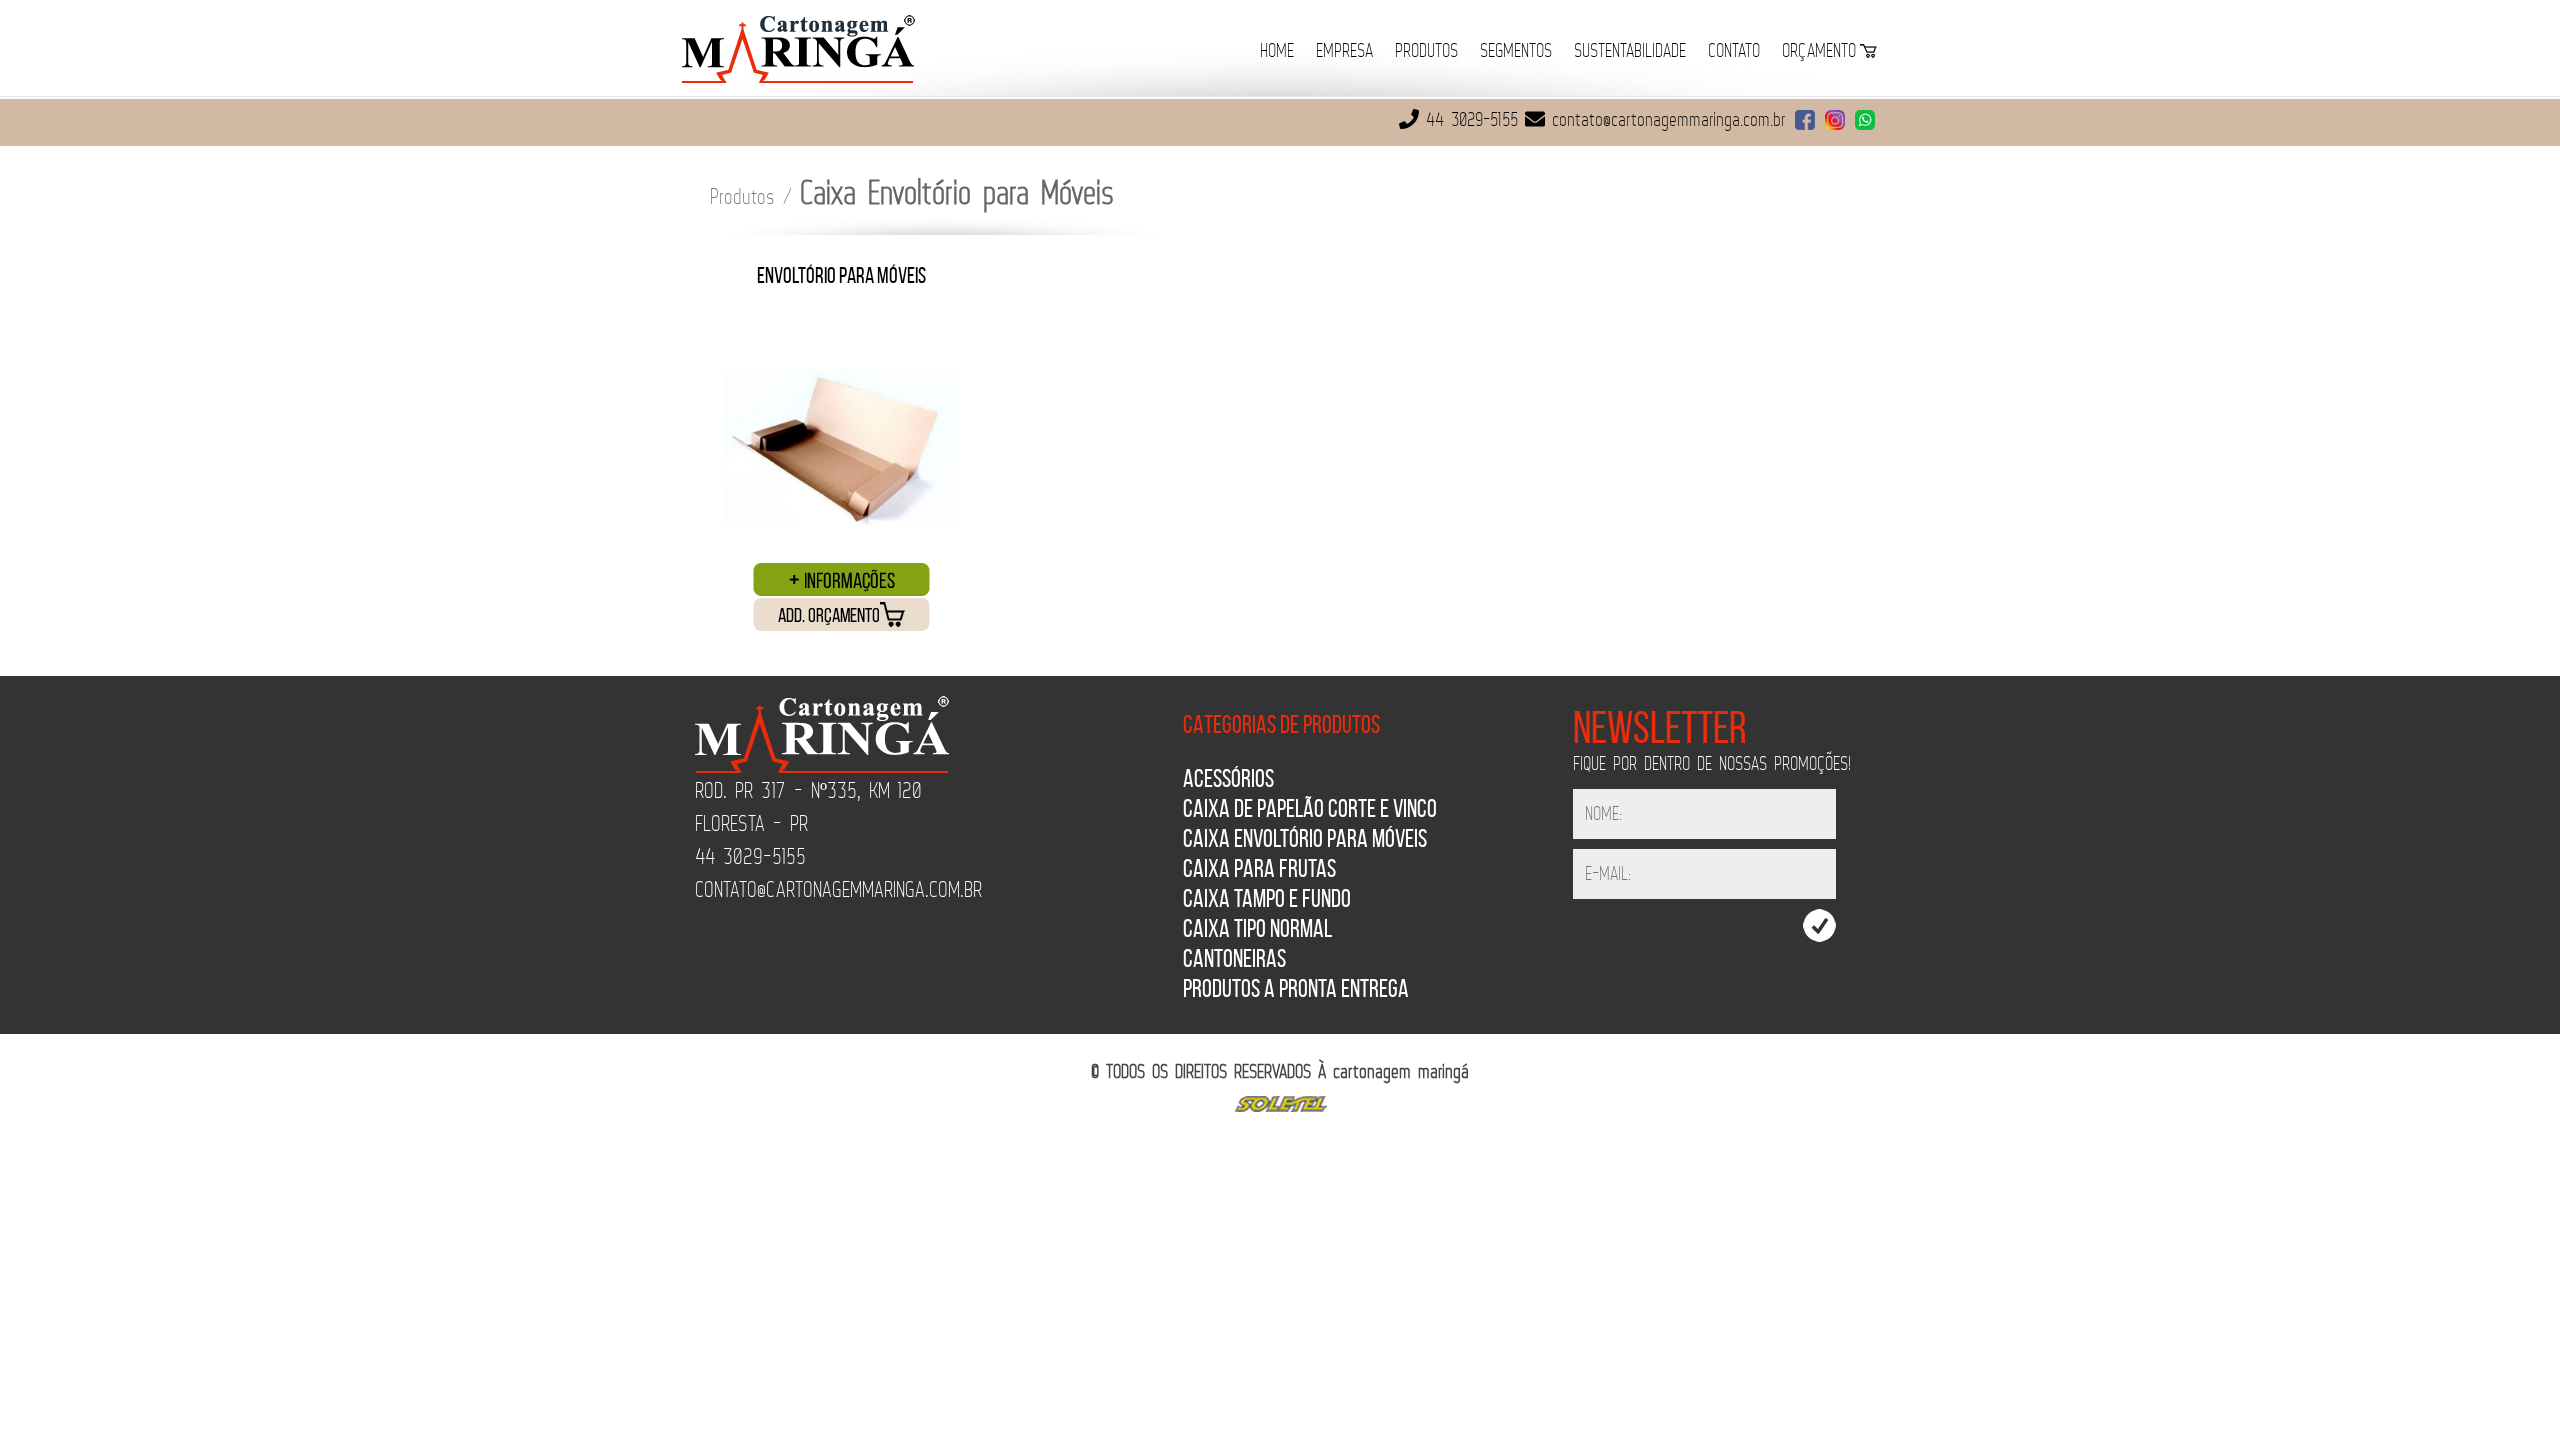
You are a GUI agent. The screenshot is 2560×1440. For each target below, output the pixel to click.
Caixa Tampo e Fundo (1267, 898)
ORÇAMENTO (1819, 51)
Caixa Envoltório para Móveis (1305, 838)
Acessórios (1228, 778)
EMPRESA (1344, 51)
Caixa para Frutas (1259, 868)
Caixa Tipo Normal (1257, 928)
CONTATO (1734, 51)
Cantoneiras (1234, 958)
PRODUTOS (1426, 51)
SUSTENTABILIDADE (1630, 51)
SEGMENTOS (1516, 51)
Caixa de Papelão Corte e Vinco (1310, 808)
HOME (1277, 51)
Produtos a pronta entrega (1296, 988)
